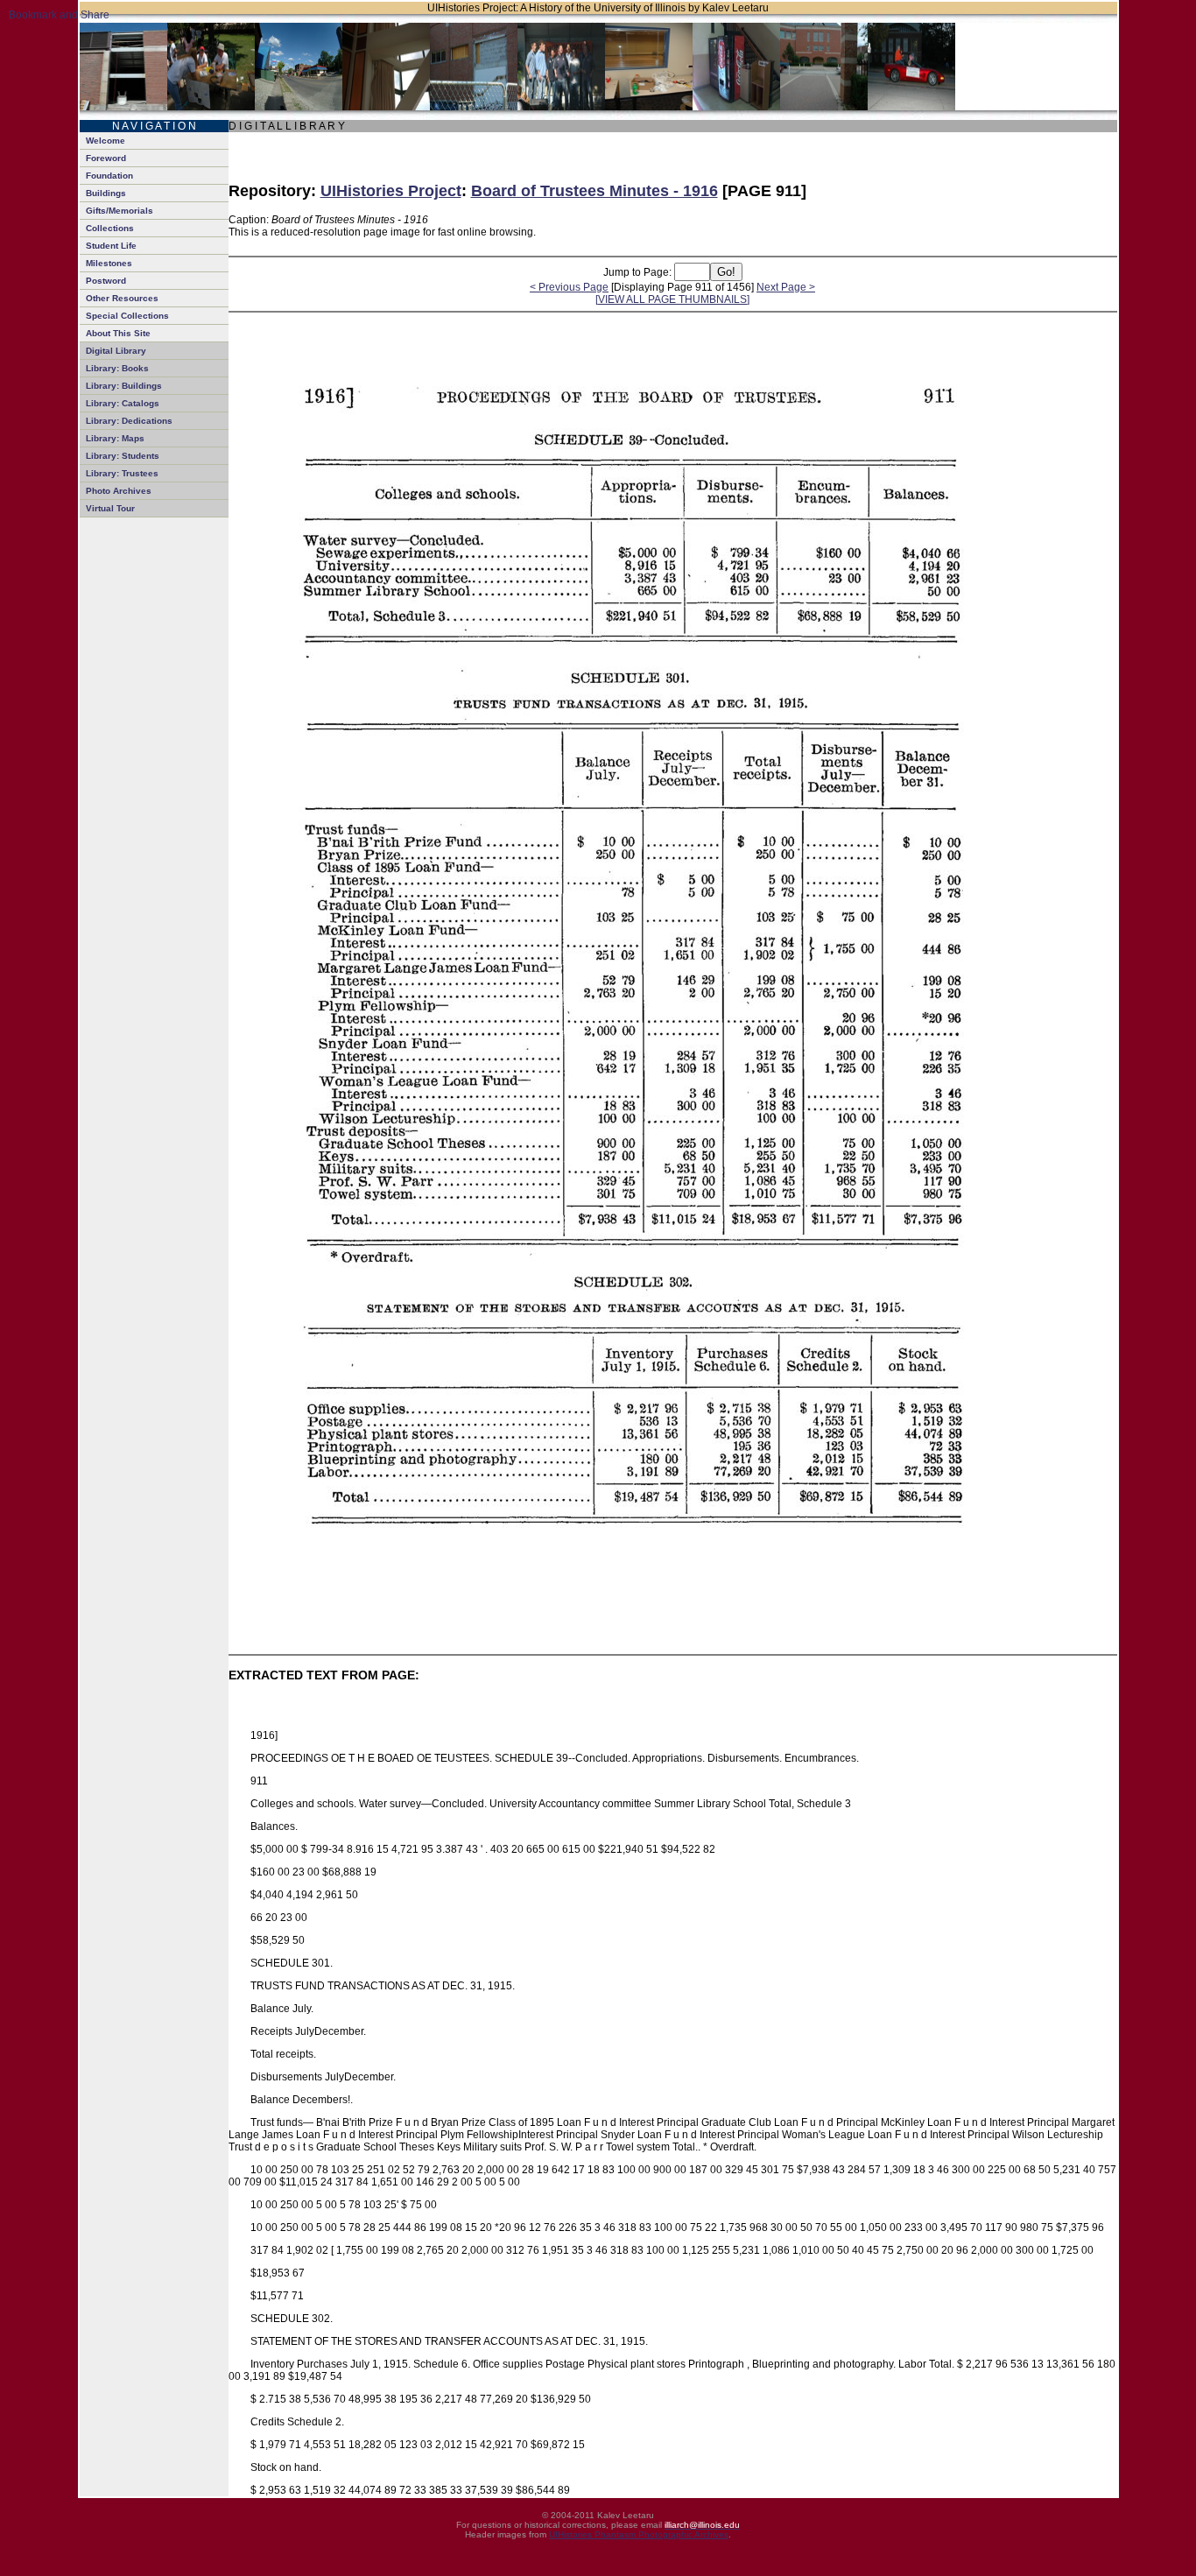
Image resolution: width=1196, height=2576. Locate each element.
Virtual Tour (110, 508)
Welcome (106, 141)
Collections (110, 228)
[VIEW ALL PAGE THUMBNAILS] (672, 299)
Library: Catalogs (123, 403)
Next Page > (786, 287)
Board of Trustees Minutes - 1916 (594, 191)
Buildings (106, 193)
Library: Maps (115, 438)
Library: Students (123, 456)
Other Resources (122, 298)
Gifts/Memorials (120, 211)
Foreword (106, 158)
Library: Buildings (124, 386)
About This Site (118, 333)
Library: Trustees (122, 473)
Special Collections (127, 316)
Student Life (111, 246)
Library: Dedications (129, 421)
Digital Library (116, 351)
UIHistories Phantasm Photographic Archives (639, 2534)
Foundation (109, 176)
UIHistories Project (391, 191)
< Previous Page (569, 287)
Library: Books (117, 368)
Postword (106, 281)
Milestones (109, 263)
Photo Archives (119, 491)
